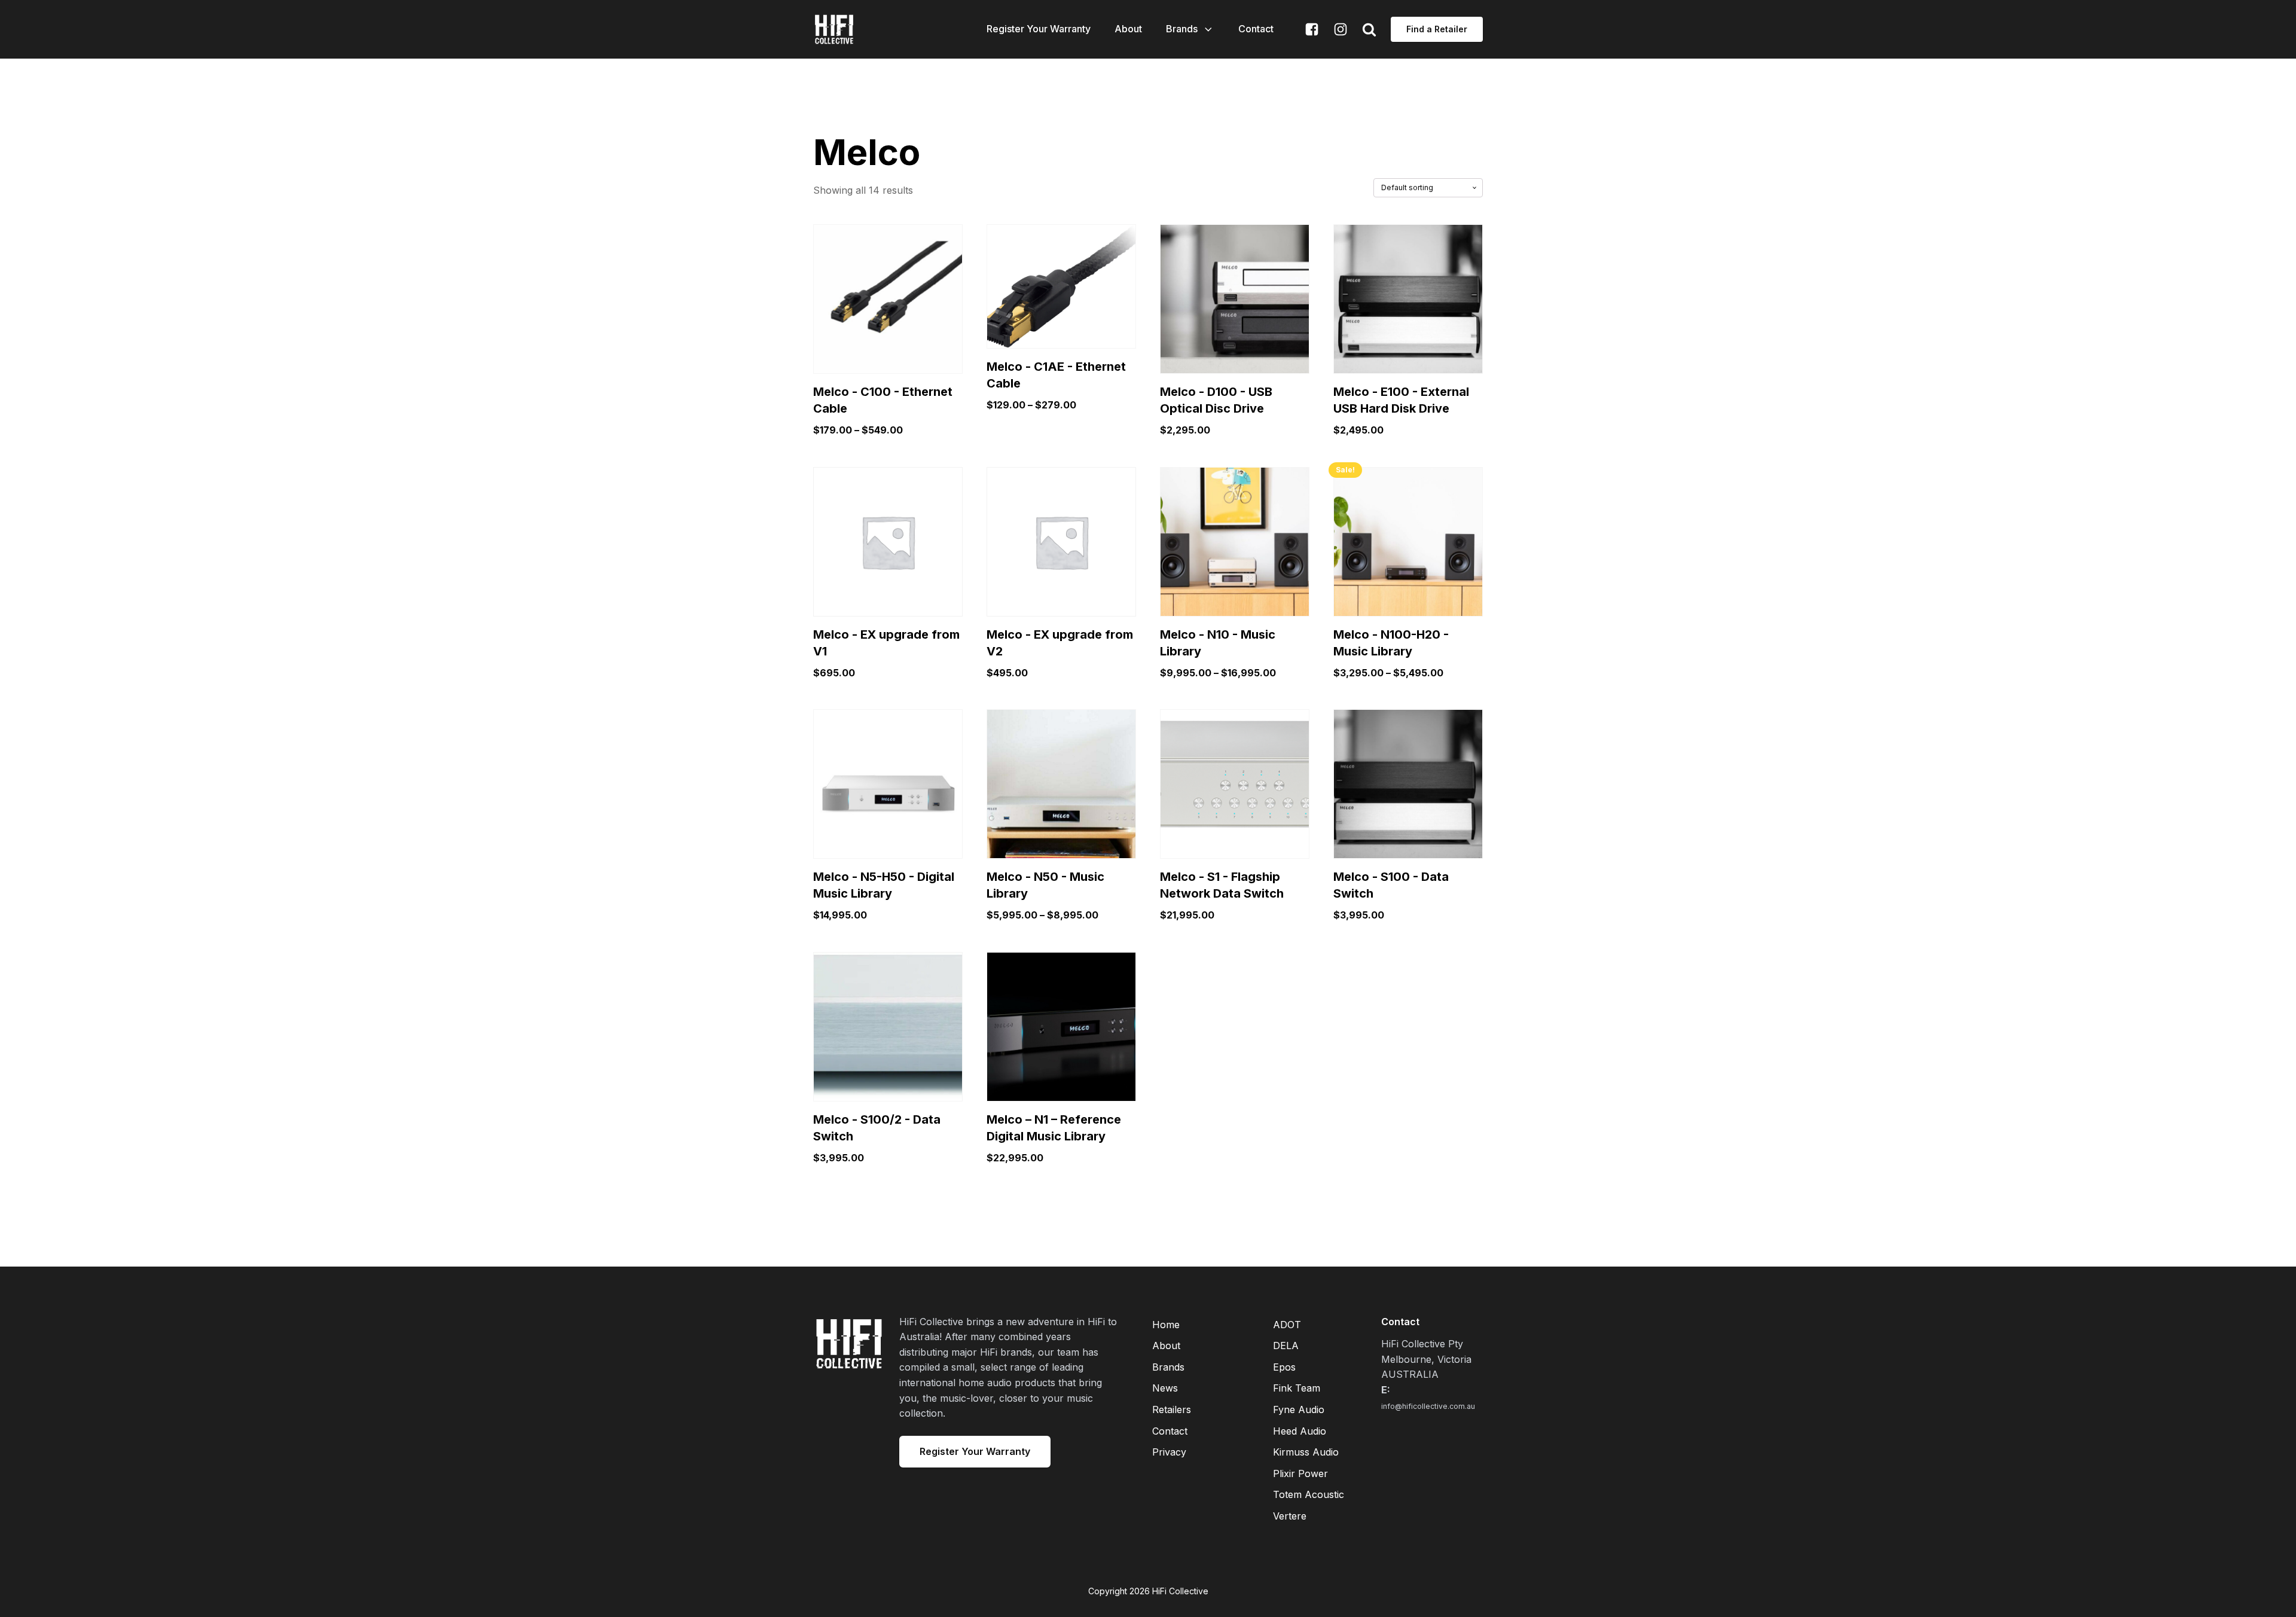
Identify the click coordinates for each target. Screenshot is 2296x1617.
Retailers (1172, 1409)
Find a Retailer (1437, 29)
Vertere (1290, 1516)
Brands (1182, 29)
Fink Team (1297, 1388)
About (1128, 29)
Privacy (1169, 1452)
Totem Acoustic (1309, 1494)
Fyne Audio (1299, 1409)
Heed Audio (1300, 1431)
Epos (1284, 1367)
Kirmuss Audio (1306, 1452)
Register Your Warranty (1039, 29)
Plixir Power (1300, 1473)
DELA (1286, 1346)
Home (1166, 1325)
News (1165, 1388)
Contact (1256, 29)
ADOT (1287, 1325)
